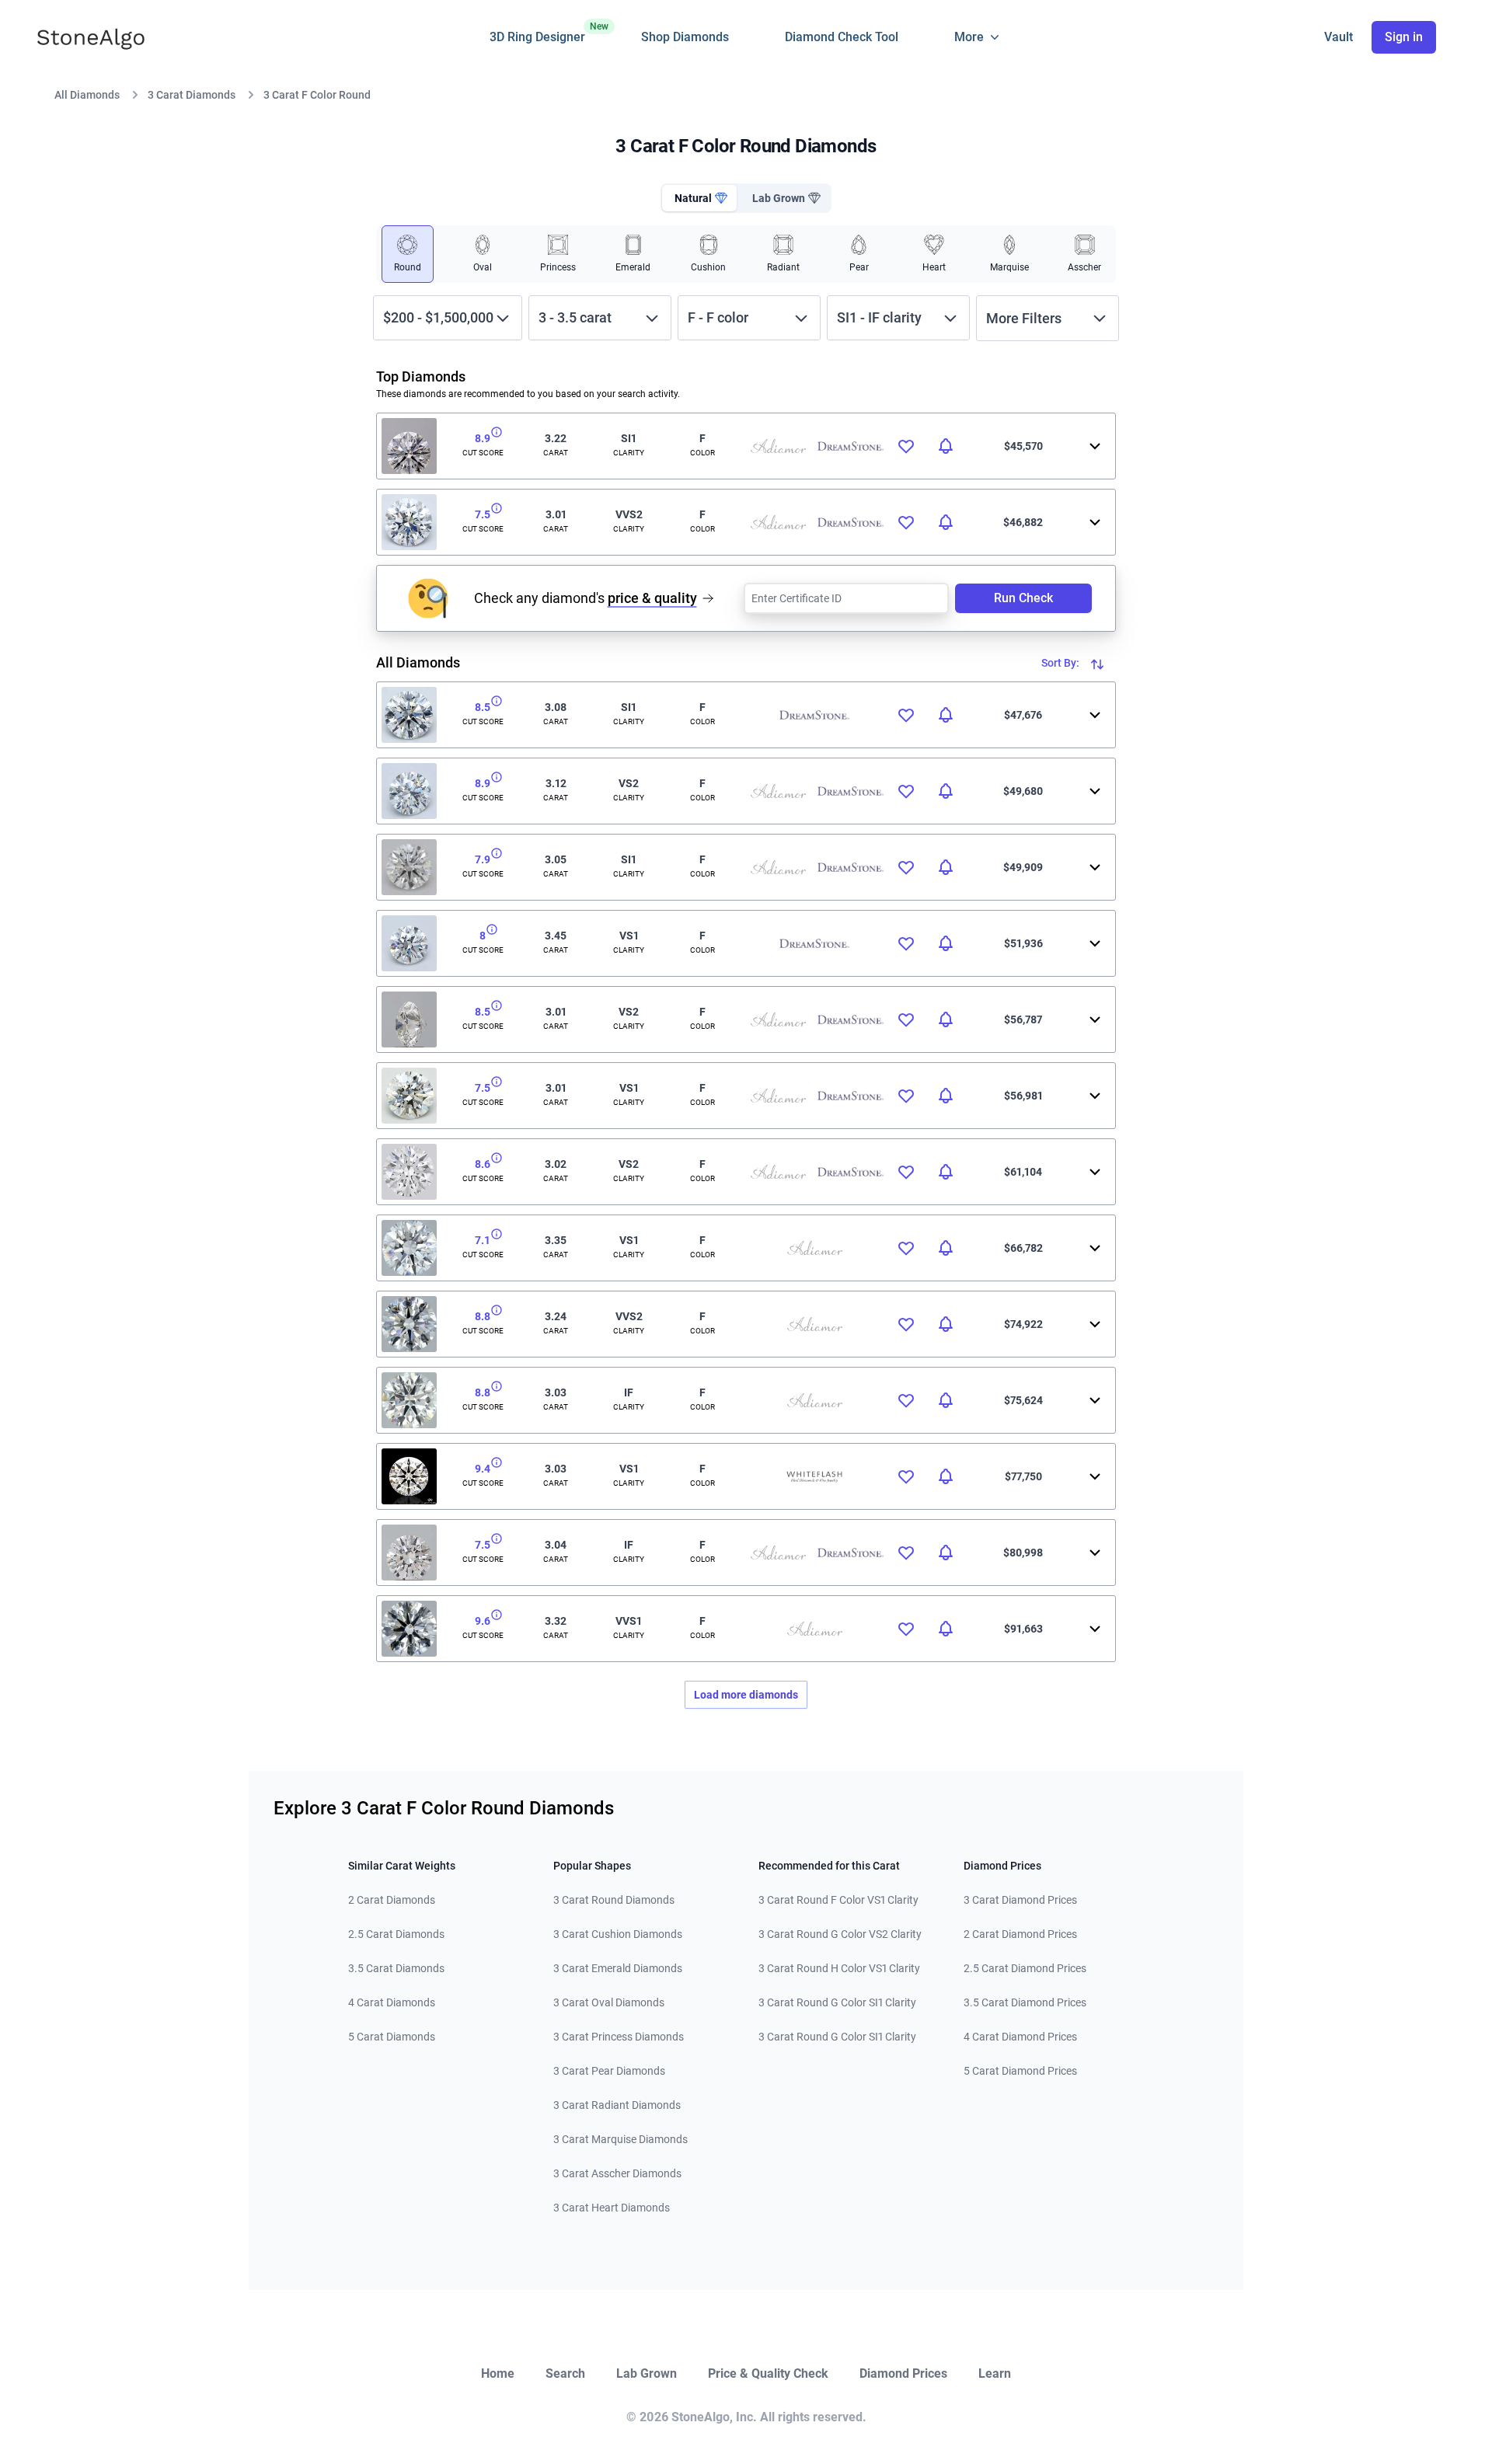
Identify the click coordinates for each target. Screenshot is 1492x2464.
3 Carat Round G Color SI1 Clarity (837, 2002)
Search (565, 2373)
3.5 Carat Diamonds (396, 1968)
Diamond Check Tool (842, 37)
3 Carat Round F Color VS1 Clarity (838, 1900)
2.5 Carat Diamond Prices (1025, 1968)
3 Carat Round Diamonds (614, 1900)
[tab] (699, 198)
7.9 (483, 859)
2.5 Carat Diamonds (396, 1934)
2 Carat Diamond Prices (1020, 1934)
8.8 (483, 1316)
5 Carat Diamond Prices (1020, 2071)
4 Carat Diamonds (392, 2002)
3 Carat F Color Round (317, 95)
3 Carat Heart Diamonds (612, 2208)
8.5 (483, 707)
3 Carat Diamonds (192, 95)
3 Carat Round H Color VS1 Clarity (839, 1968)
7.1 (483, 1240)
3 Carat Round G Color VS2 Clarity (840, 1934)
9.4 (483, 1469)
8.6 (483, 1164)
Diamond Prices (903, 2373)
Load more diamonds (746, 1695)
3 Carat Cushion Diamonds (618, 1934)
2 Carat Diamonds (392, 1900)
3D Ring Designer (537, 33)
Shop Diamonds (685, 37)
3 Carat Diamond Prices (1020, 1900)
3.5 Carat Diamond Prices (1025, 2002)
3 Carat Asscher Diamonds (617, 2173)
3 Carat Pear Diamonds (609, 2071)
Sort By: (1061, 663)
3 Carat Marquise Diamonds (621, 2139)
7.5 (483, 514)
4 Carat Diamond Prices (1020, 2037)
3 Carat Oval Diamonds (609, 2002)
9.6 (483, 1621)
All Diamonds (87, 95)
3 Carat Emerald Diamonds (618, 1968)
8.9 (483, 438)
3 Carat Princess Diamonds (619, 2037)
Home (498, 2373)
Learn (995, 2373)
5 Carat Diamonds (392, 2037)
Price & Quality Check (768, 2373)
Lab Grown (647, 2373)
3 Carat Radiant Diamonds (617, 2105)
